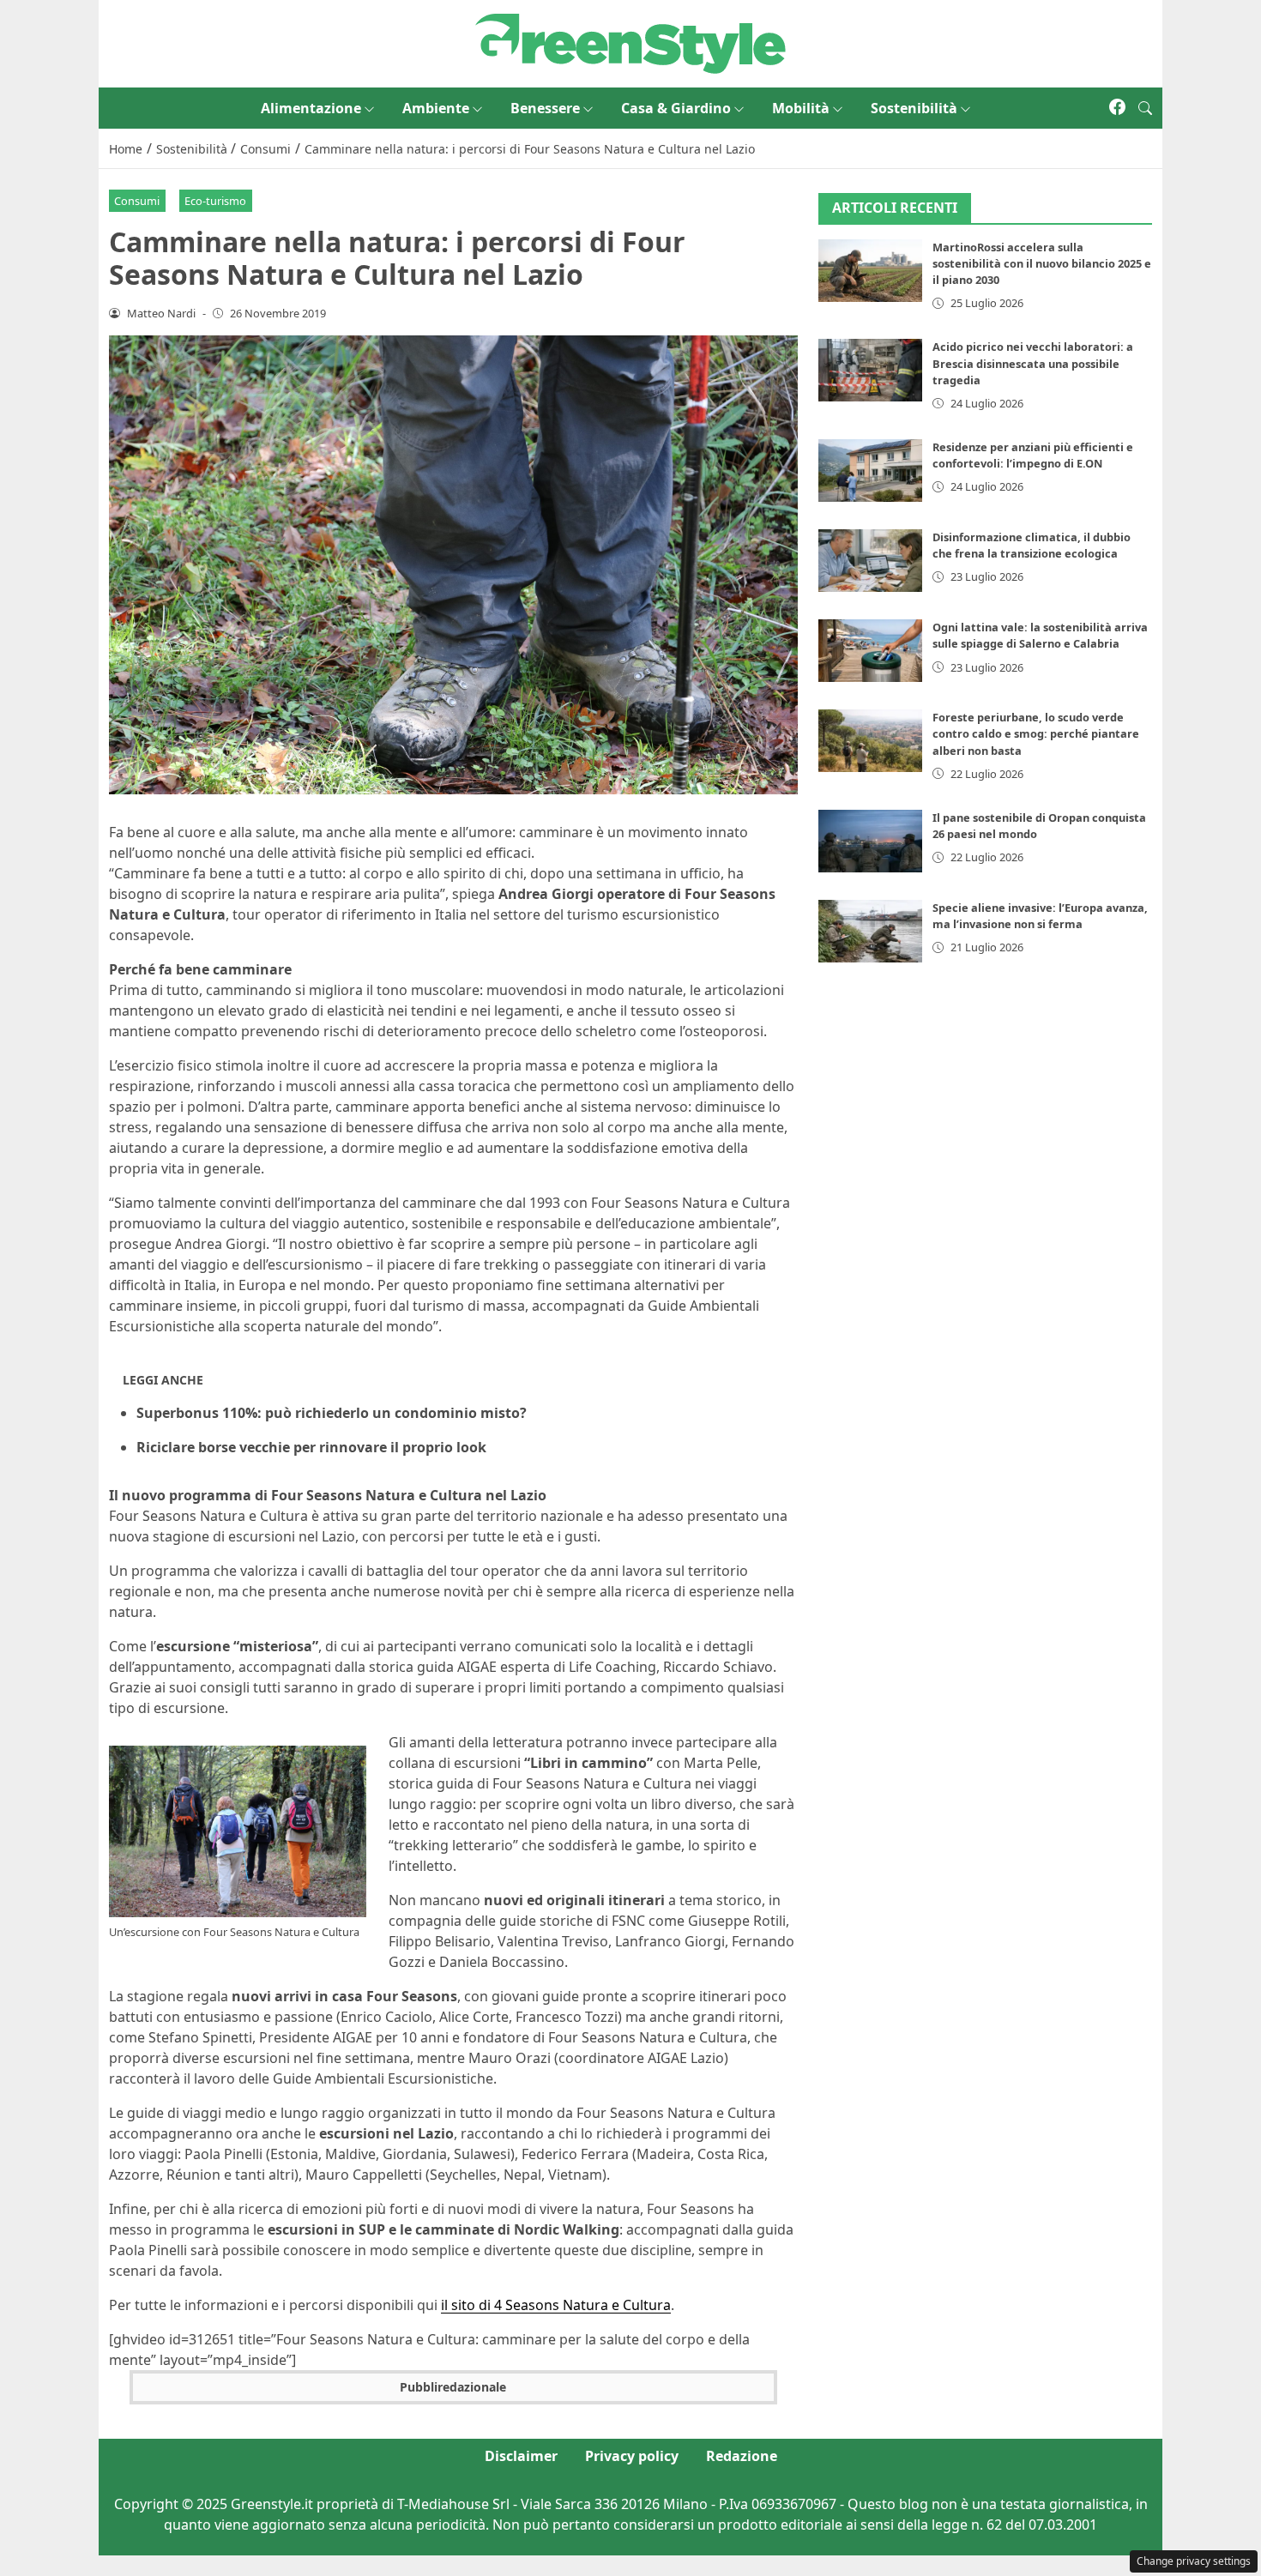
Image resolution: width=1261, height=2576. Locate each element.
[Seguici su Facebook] (1117, 108)
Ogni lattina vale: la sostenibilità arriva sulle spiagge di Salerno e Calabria (1040, 635)
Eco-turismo (215, 201)
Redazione (742, 2456)
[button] (1145, 108)
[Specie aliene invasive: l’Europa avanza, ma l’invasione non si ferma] (871, 931)
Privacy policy (632, 2456)
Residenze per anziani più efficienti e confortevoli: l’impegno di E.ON (1033, 455)
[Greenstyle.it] (630, 42)
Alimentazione (311, 108)
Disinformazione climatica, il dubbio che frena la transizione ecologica (1032, 545)
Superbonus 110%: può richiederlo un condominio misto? (332, 1413)
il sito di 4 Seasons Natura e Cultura (556, 2305)
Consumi (137, 201)
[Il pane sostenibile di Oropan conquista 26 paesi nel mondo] (871, 841)
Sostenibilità (914, 108)
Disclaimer (521, 2456)
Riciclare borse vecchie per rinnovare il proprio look (311, 1447)
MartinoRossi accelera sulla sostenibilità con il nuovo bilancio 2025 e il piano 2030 (1042, 263)
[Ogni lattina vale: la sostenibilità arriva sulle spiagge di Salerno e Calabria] (871, 651)
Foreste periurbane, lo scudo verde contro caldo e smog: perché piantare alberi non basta (1036, 733)
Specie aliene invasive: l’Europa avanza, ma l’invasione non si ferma (1040, 916)
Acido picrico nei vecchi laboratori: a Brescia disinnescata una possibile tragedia (1033, 363)
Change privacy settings (1194, 2561)
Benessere (545, 108)
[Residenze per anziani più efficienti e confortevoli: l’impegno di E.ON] (871, 471)
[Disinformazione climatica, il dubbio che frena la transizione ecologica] (871, 561)
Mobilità (801, 108)
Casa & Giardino (676, 108)
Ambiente (436, 108)
